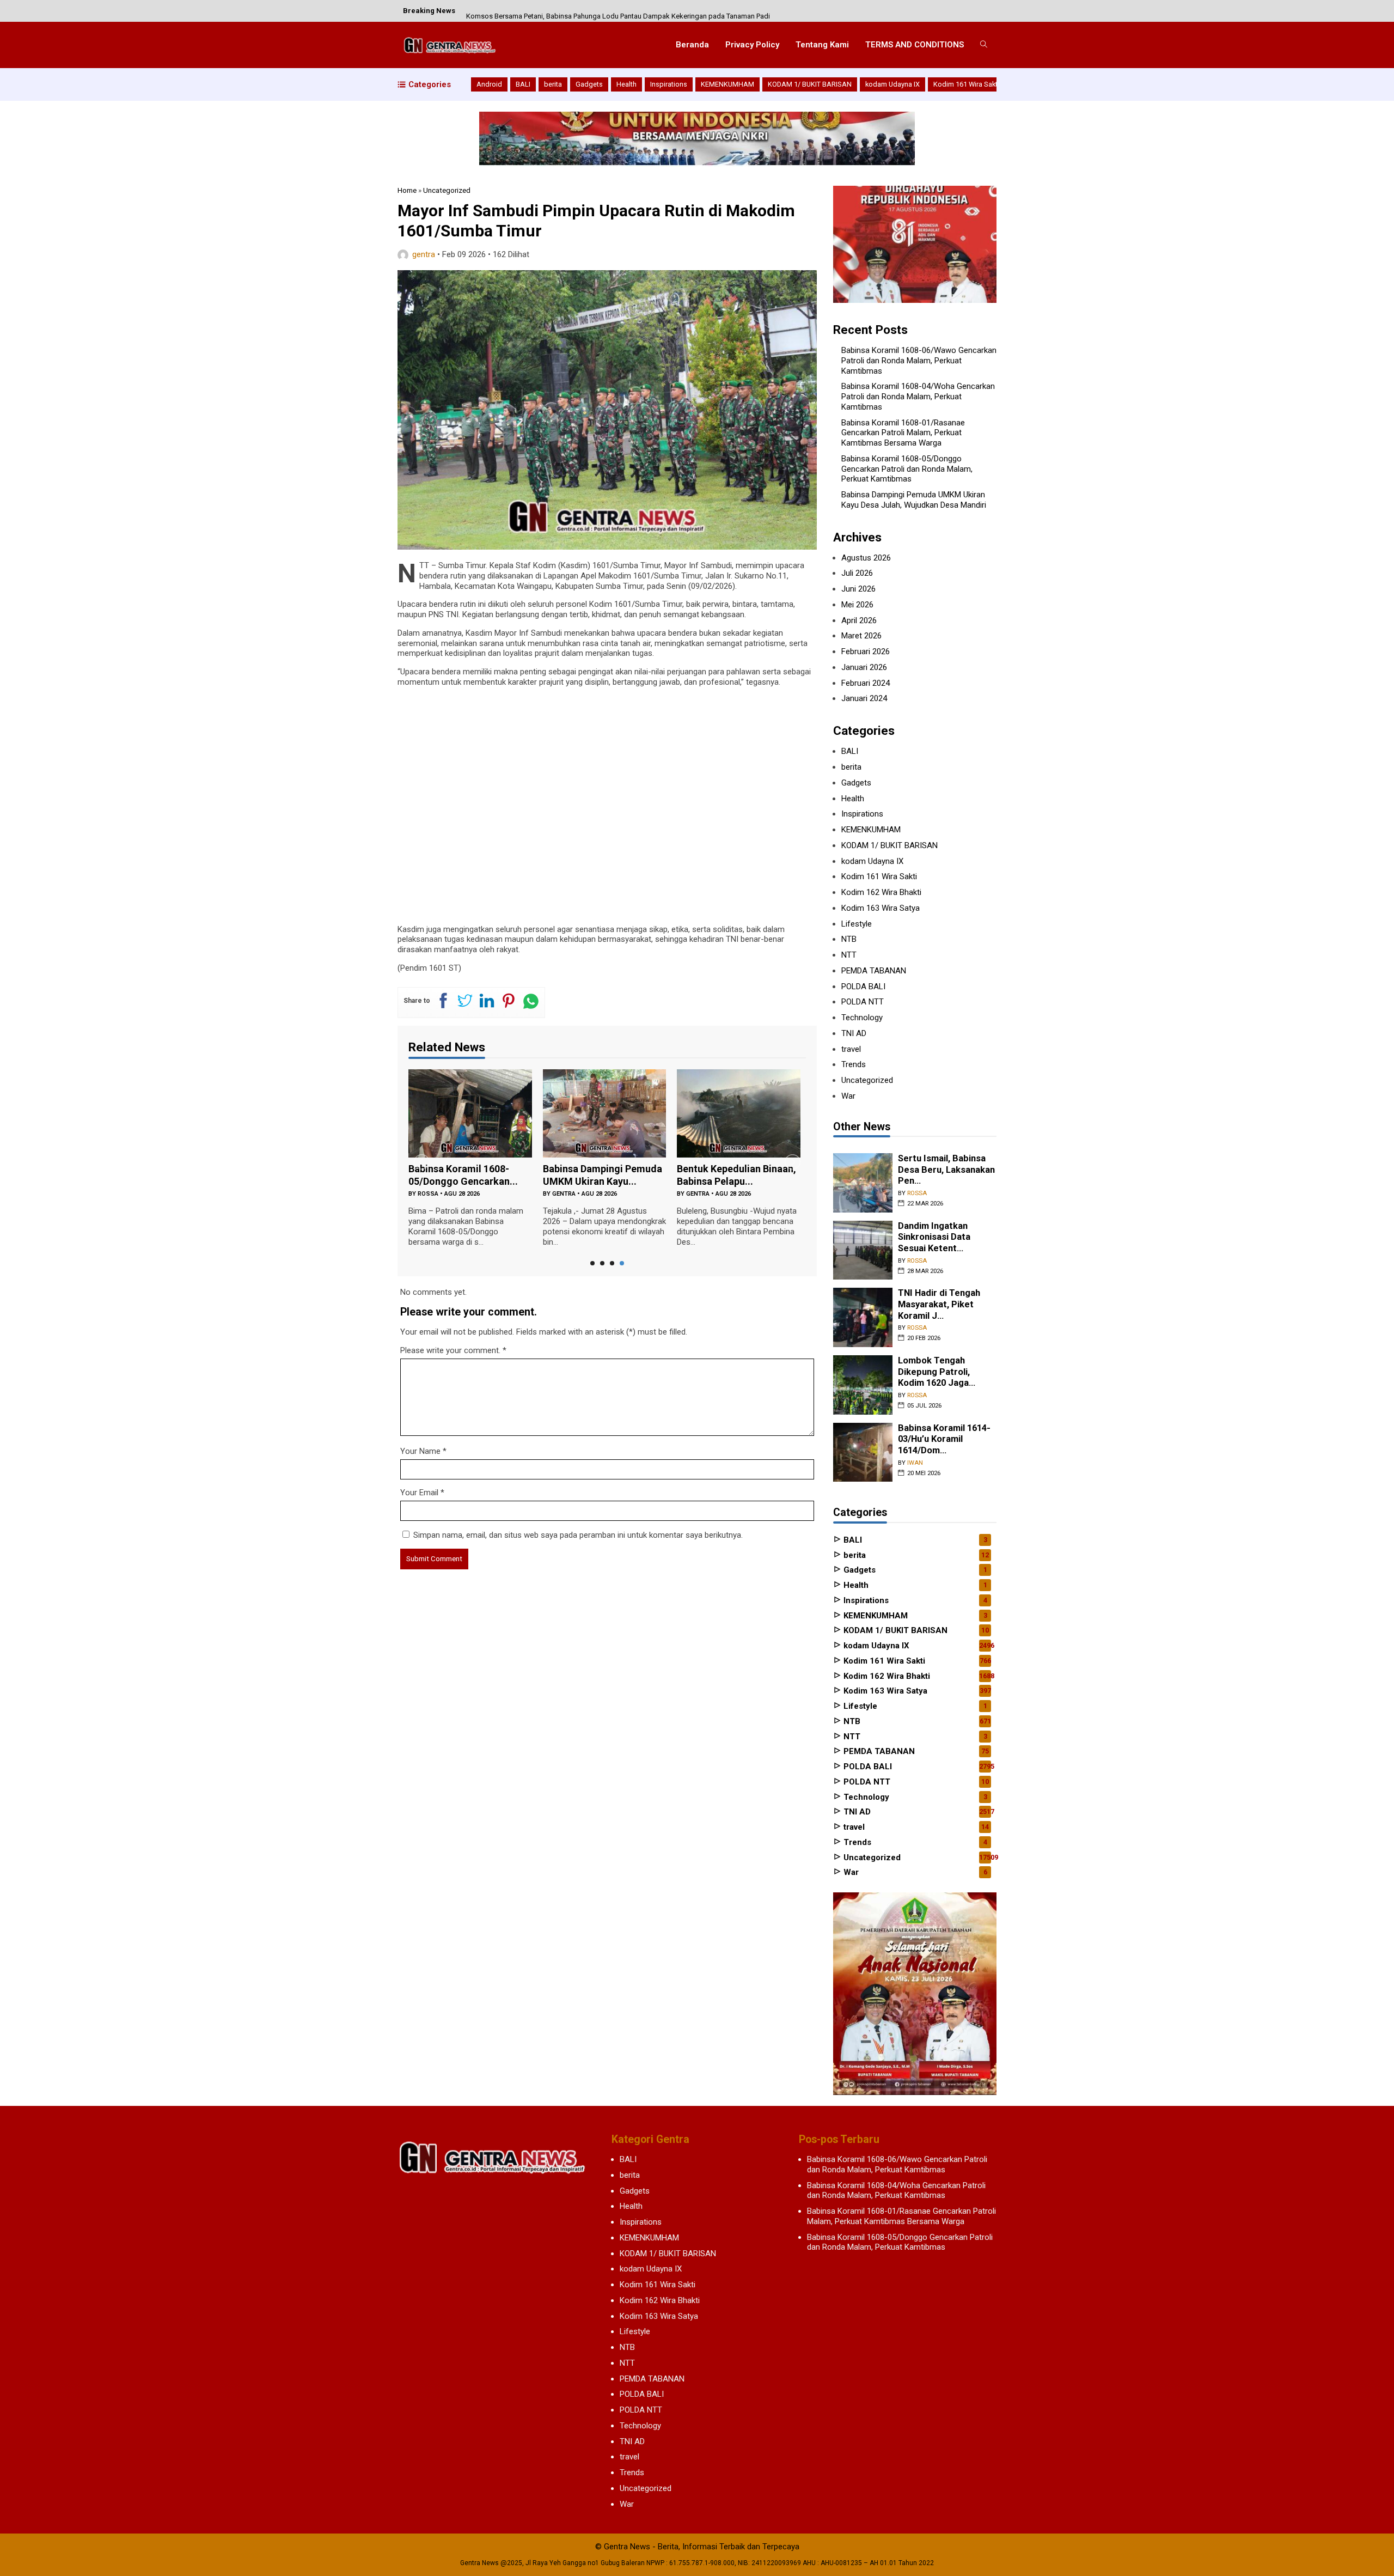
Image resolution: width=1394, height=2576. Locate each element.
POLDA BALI (863, 986)
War (848, 1096)
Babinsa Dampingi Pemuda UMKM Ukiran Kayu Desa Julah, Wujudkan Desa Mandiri (914, 500)
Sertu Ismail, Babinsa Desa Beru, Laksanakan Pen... (946, 1170)
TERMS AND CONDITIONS (915, 45)
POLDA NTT (863, 1002)
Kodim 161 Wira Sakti (966, 84)
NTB (849, 939)
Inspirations (669, 84)
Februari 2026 (866, 651)
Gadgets (589, 84)
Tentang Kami (822, 45)
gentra (424, 254)
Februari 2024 (866, 683)
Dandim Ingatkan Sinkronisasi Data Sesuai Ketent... (934, 1237)
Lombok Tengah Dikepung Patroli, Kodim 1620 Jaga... (937, 1372)
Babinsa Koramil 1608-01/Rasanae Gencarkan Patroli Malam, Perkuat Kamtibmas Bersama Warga (903, 433)
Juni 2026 (858, 589)
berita (553, 84)
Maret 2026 (861, 636)
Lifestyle (857, 924)
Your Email (419, 1493)
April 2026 (859, 620)
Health (626, 84)
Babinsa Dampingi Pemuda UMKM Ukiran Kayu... (603, 1175)
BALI (523, 84)
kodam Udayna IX (892, 84)
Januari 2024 (864, 698)
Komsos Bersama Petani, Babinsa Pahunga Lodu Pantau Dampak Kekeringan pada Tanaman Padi (618, 11)
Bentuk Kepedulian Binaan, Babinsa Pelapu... (736, 1175)
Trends (854, 1064)
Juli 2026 (857, 573)
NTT (849, 955)
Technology (862, 1018)
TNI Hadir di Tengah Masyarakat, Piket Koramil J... (939, 1304)
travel (851, 1049)
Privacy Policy (752, 45)
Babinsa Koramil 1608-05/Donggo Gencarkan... (463, 1175)
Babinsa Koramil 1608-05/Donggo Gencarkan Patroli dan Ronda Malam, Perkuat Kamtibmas (907, 469)
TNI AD (854, 1033)
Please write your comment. (450, 1350)
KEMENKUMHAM (727, 84)
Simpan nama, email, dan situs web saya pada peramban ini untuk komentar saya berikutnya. (578, 1535)
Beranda (692, 45)
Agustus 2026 (866, 558)
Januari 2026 (864, 667)
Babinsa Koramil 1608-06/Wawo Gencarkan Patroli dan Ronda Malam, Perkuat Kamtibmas (919, 361)
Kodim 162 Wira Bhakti (881, 892)
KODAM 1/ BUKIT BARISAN (810, 84)
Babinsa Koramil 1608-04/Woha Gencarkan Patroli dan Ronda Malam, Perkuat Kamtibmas (918, 397)
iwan (915, 1463)
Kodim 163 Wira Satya (881, 908)
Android (489, 84)
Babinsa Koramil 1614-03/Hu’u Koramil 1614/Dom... (944, 1439)
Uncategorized (867, 1080)
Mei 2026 (857, 605)
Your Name (420, 1451)
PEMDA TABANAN (874, 971)
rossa (428, 1194)
